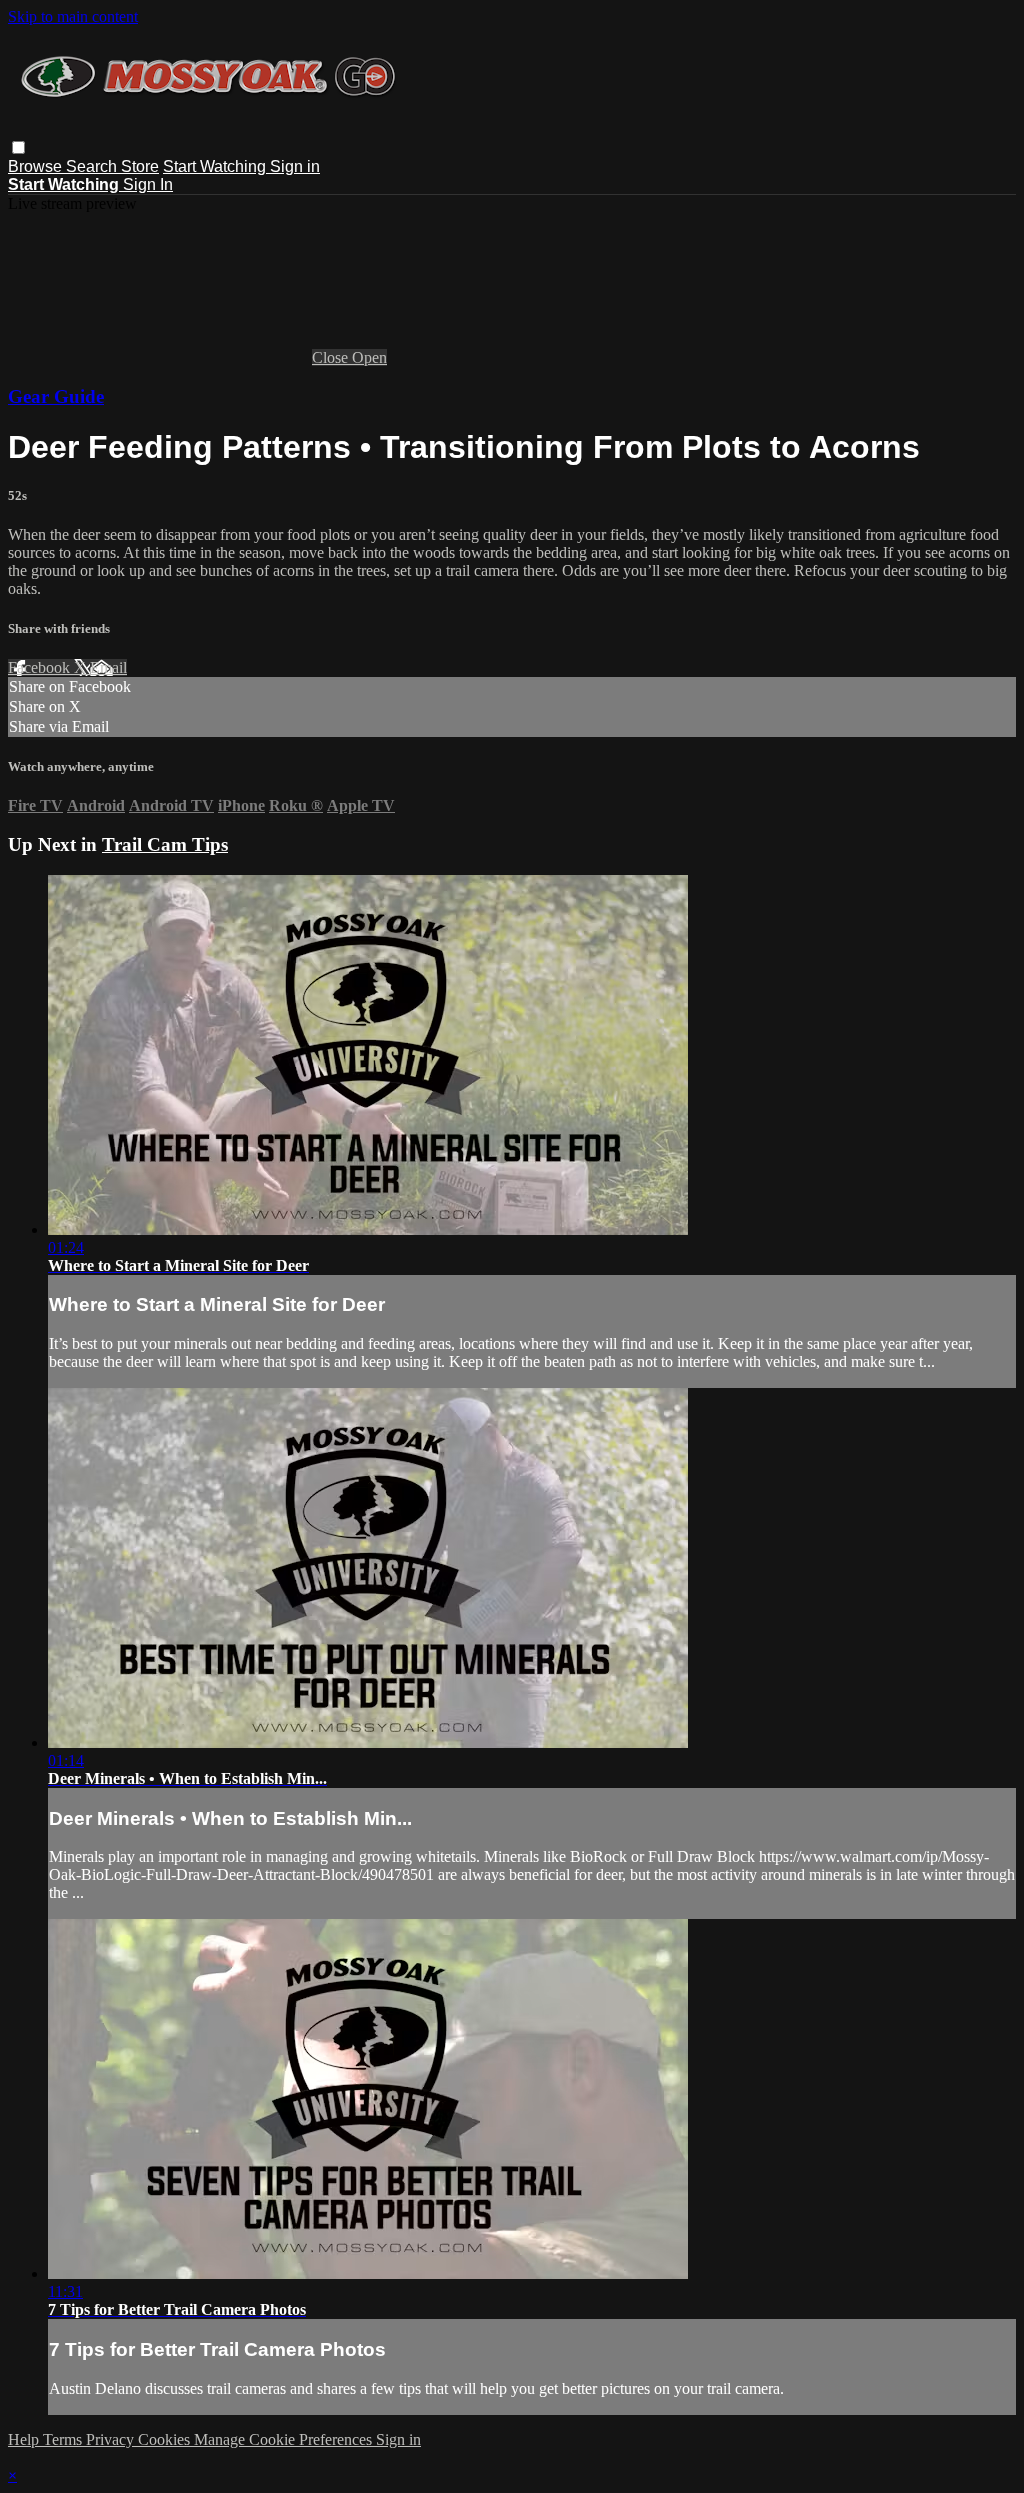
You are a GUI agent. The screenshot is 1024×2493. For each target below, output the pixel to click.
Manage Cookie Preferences (285, 2439)
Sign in (295, 166)
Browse (37, 166)
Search (93, 166)
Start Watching (216, 166)
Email (108, 667)
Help (25, 2439)
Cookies (166, 2439)
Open (369, 357)
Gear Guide (56, 396)
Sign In (148, 184)
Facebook (41, 667)
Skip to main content (73, 16)
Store (140, 166)
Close (332, 357)
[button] (18, 147)
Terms (64, 2439)
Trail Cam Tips (165, 844)
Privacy (112, 2439)
